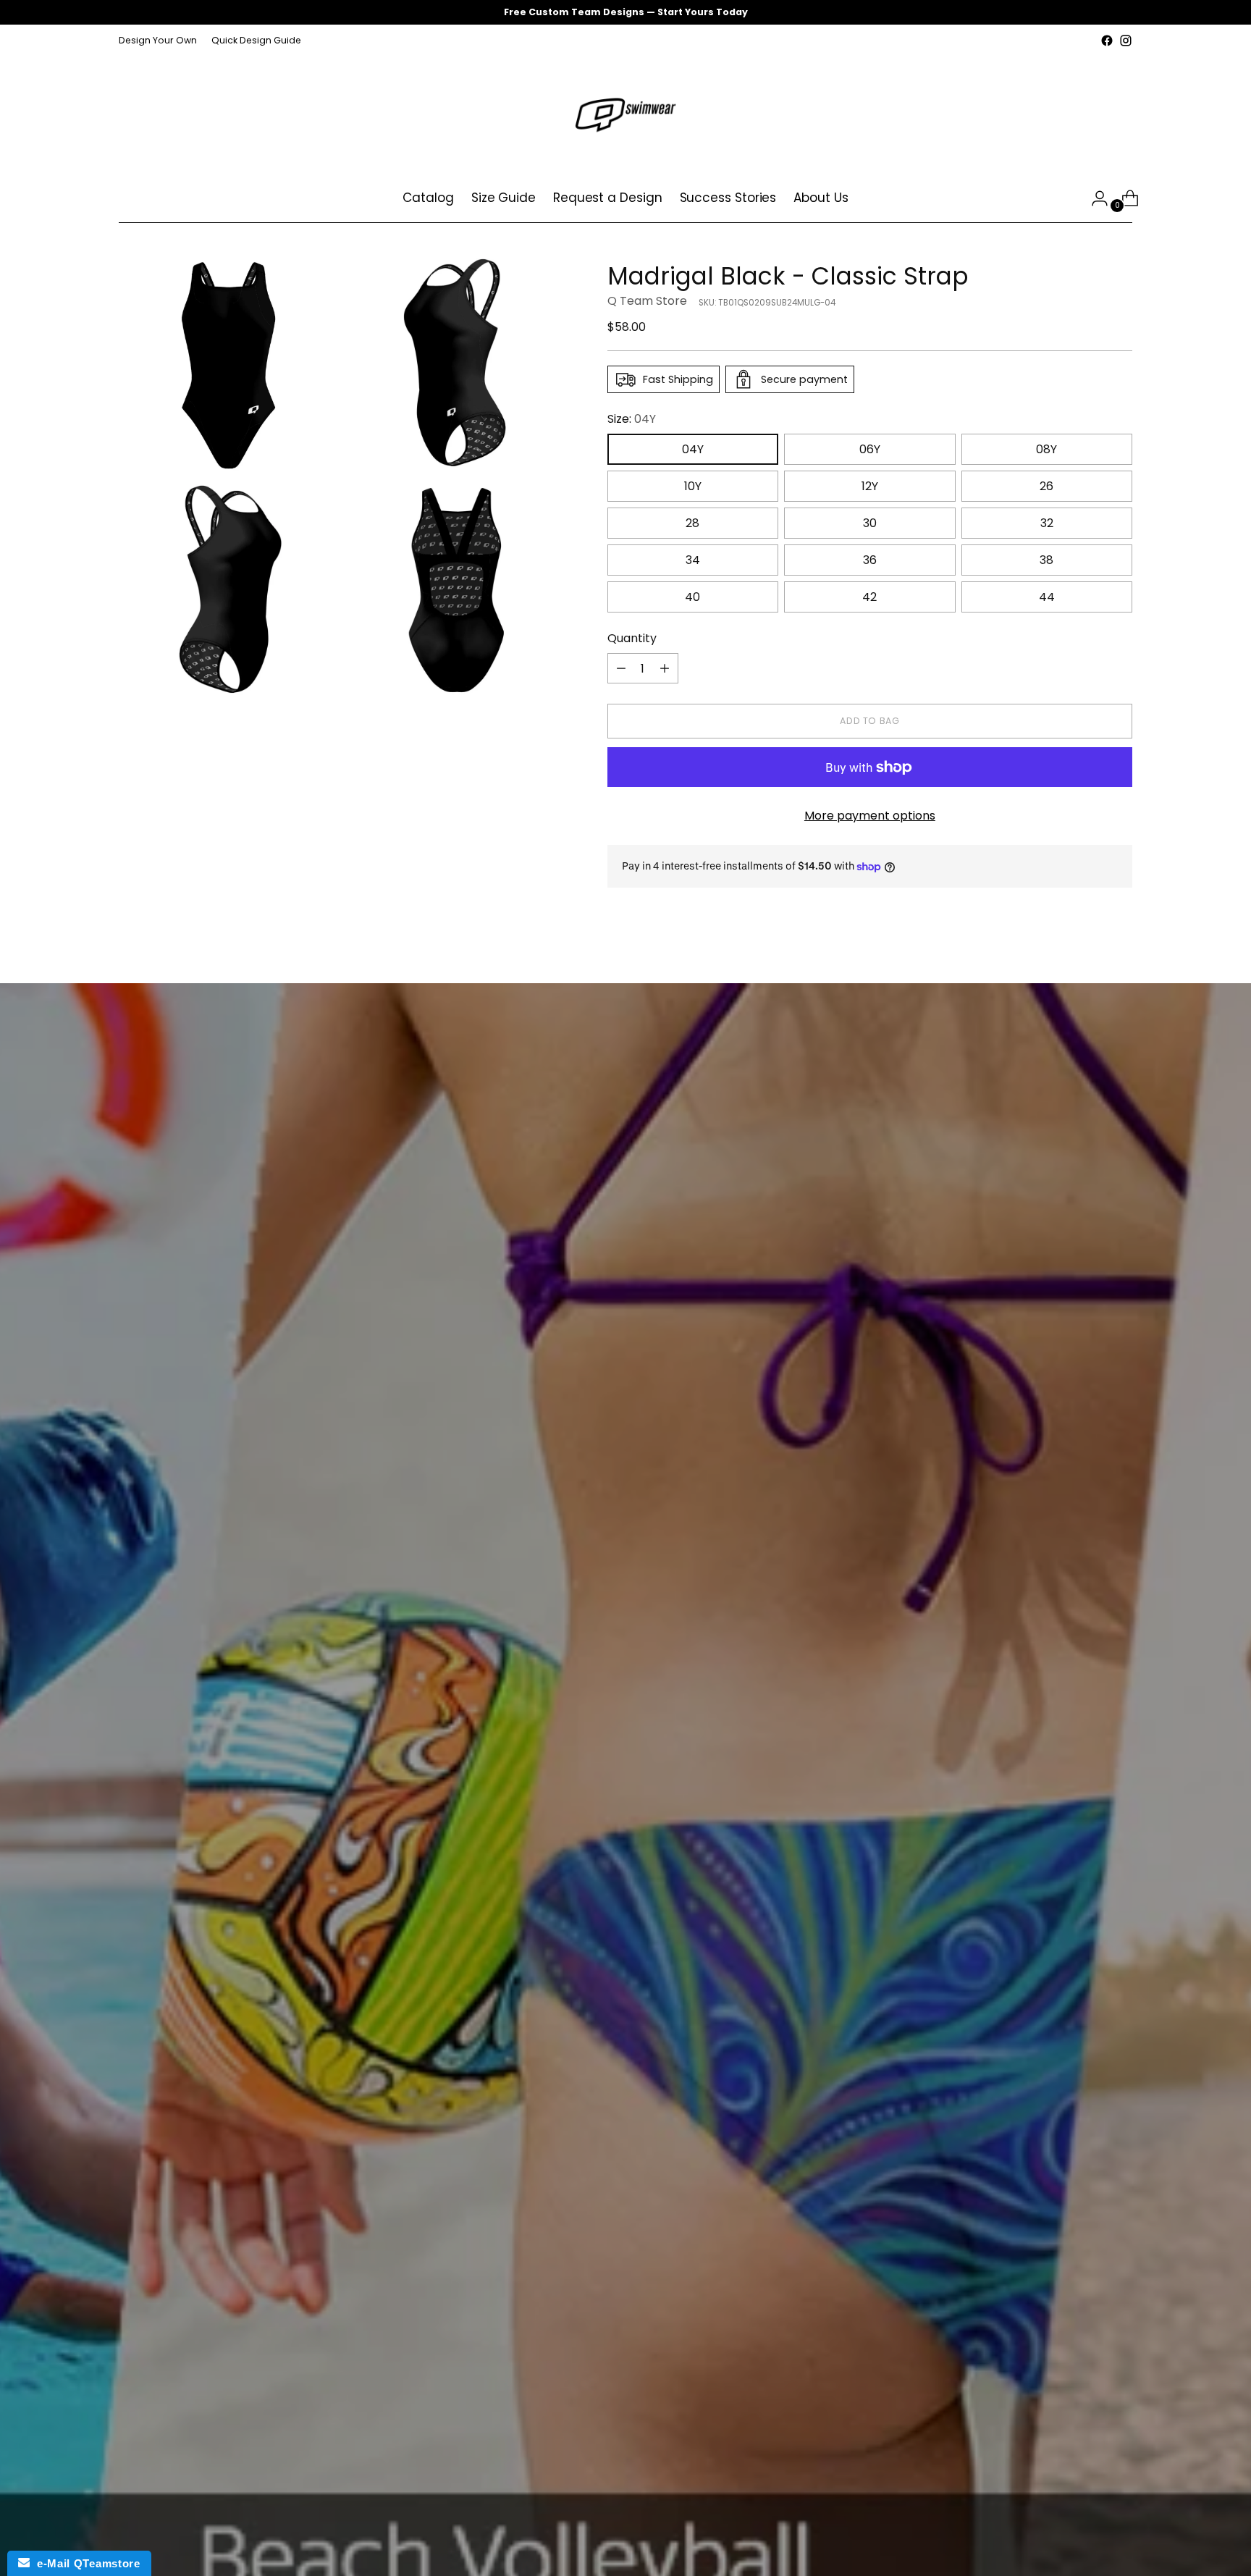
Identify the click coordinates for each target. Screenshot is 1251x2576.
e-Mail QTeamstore (85, 2563)
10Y (693, 486)
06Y (870, 449)
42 (869, 597)
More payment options (870, 816)
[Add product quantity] (665, 668)
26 (1046, 486)
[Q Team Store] (625, 112)
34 (693, 560)
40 (692, 597)
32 (1047, 523)
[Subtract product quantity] (621, 668)
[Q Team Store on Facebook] (1107, 41)
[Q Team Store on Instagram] (1126, 41)
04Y (693, 449)
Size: (632, 419)
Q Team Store (647, 301)
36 (870, 560)
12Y (870, 486)
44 (1047, 597)
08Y (1046, 449)
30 (870, 523)
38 (1046, 560)
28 (692, 523)
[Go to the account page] (1094, 198)
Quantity (632, 638)
